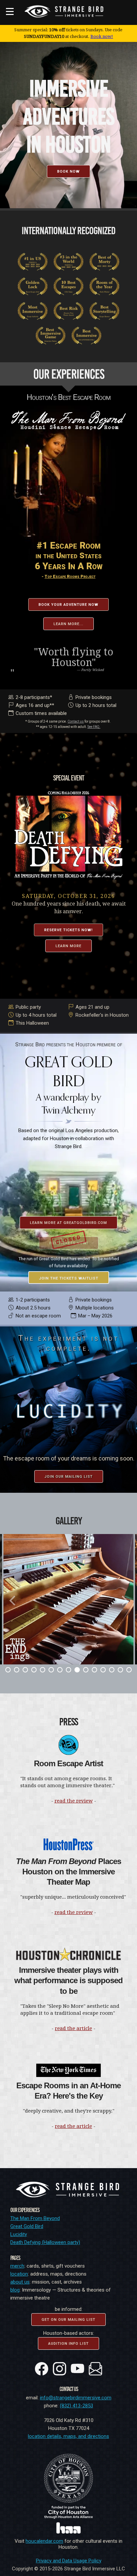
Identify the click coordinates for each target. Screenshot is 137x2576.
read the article (73, 2028)
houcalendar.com (44, 2541)
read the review (74, 1801)
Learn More (68, 946)
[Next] (124, 1601)
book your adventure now (68, 605)
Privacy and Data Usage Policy (69, 2561)
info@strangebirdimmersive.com (76, 2398)
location (19, 2274)
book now (68, 172)
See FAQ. (94, 727)
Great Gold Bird (27, 2226)
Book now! (102, 36)
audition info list (68, 2344)
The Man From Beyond (35, 2218)
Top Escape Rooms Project (70, 576)
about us (20, 2282)
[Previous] (13, 1601)
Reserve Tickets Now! (68, 930)
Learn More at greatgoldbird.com (68, 1223)
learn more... (68, 624)
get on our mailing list (68, 2320)
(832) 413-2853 (76, 2406)
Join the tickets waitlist (69, 1278)
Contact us (76, 721)
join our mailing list (69, 1477)
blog (15, 2290)
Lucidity (19, 2234)
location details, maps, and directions (68, 2436)
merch (17, 2266)
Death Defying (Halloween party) (45, 2242)
